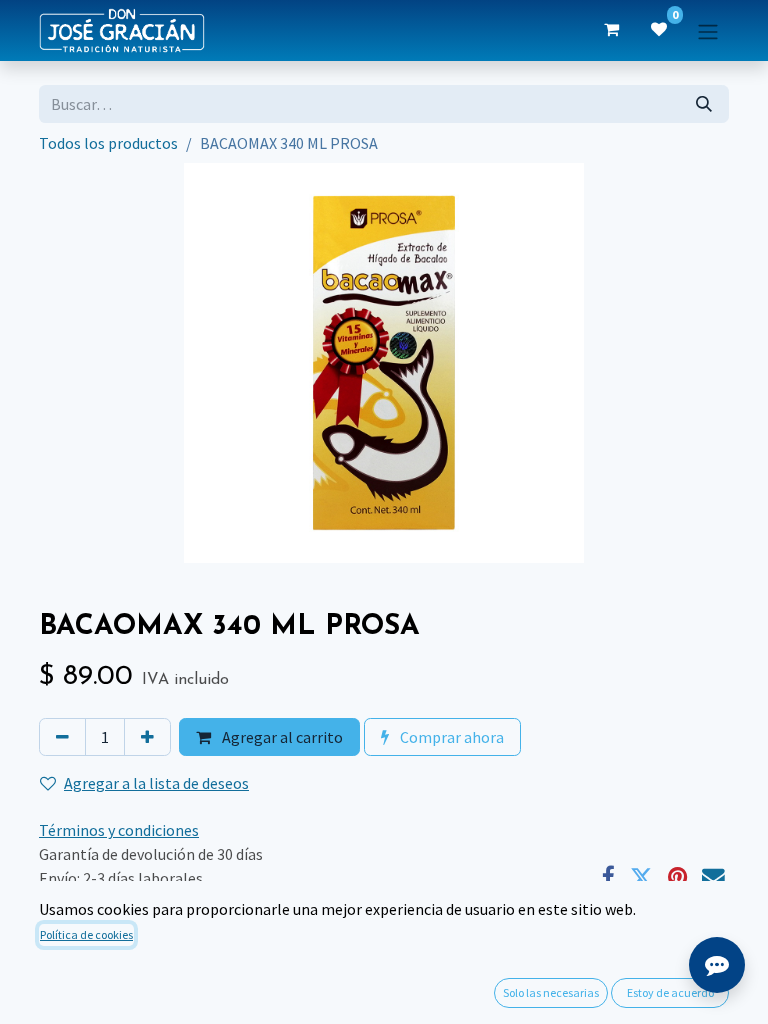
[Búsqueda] (704, 104)
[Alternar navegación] (708, 30)
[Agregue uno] (147, 737)
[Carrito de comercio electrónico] (611, 30)
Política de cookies (86, 934)
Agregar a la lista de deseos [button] (156, 783)
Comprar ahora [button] (450, 737)
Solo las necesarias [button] (551, 992)
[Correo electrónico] (713, 878)
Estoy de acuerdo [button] (670, 992)
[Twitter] (641, 878)
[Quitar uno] (62, 737)
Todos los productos (108, 143)
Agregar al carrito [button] (281, 737)
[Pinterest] (677, 878)
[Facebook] (608, 878)
